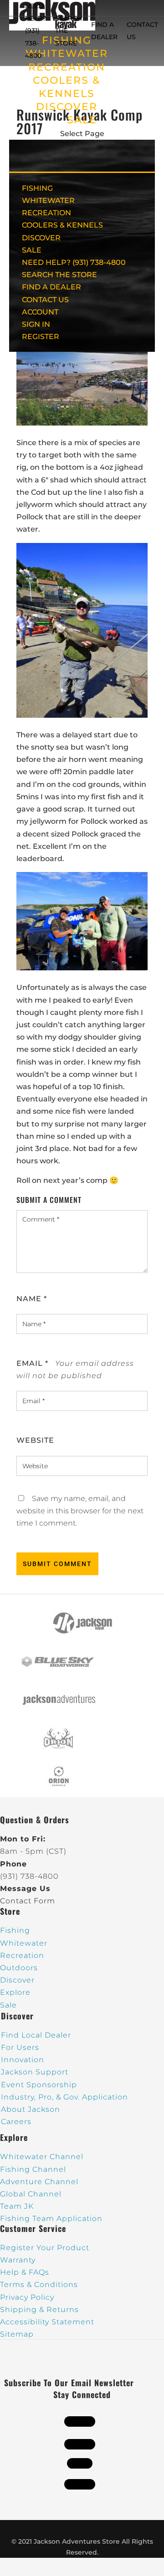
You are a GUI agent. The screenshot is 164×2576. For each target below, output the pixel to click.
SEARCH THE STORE (59, 275)
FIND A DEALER (51, 287)
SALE (82, 120)
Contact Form (28, 1901)
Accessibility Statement (47, 2322)
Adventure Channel (39, 2182)
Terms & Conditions (39, 2284)
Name (32, 1299)
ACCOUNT (40, 312)
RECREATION (67, 67)
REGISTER (41, 337)
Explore (15, 1992)
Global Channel (31, 2194)
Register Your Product (45, 2248)
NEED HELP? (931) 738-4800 (36, 31)
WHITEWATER (48, 200)
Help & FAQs (25, 2272)
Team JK (17, 2206)
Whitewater (24, 1943)
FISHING (37, 188)
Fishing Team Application (51, 2219)
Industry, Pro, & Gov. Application (64, 2097)
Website (35, 1440)
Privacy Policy (27, 2297)
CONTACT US (45, 300)
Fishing (15, 1930)
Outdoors (19, 1968)
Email (32, 1363)
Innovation (23, 2060)
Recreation (22, 1955)
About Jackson (31, 2109)
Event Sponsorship (39, 2085)
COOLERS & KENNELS (62, 225)
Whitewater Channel (42, 2157)
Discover (17, 1980)
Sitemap (17, 2334)
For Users (20, 2047)
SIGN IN (36, 324)
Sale (8, 2005)
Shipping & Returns (39, 2310)
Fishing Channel (33, 2169)
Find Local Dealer (36, 2035)
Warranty (18, 2260)
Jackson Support (35, 2072)
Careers (16, 2122)
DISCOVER (67, 107)
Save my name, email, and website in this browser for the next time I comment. (80, 1511)
